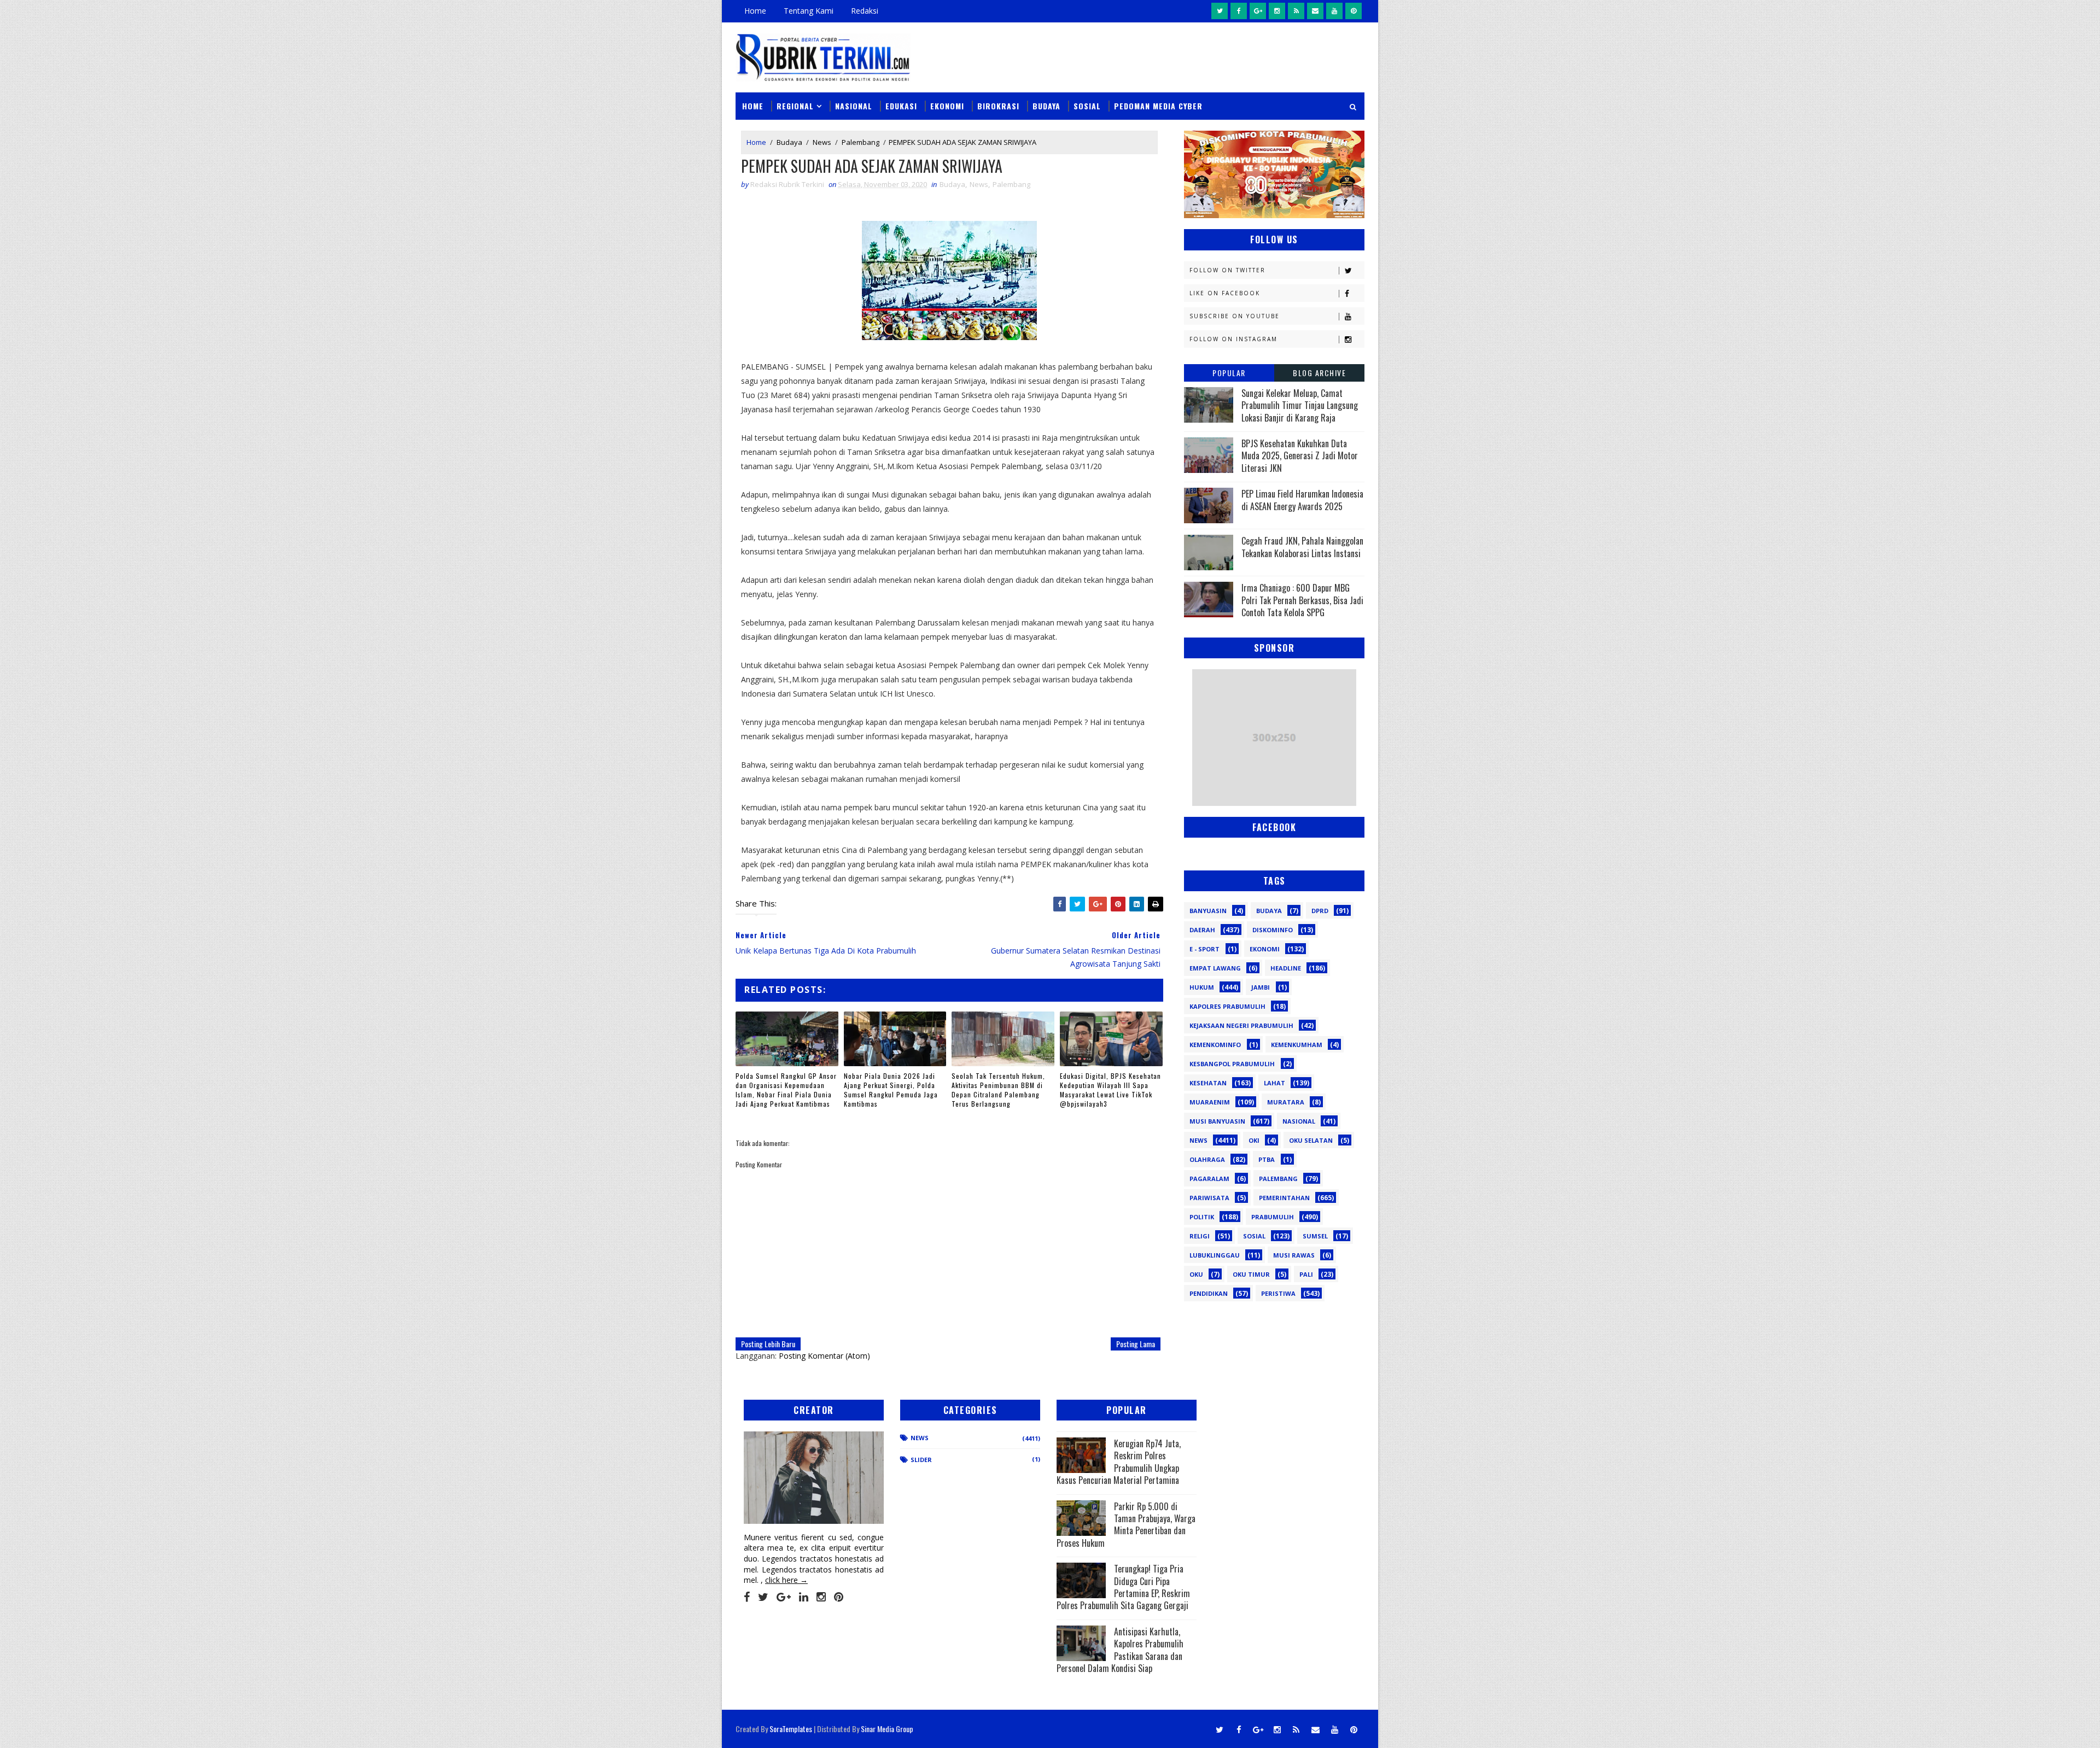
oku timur (1251, 1274)
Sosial (1087, 106)
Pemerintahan (1284, 1198)
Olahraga (1207, 1159)
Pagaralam (1209, 1179)
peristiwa (1278, 1293)
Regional (795, 106)
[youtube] (1334, 11)
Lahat (1274, 1083)
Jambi (1261, 987)
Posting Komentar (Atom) (824, 1356)
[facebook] (1239, 11)
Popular (1229, 373)
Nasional (854, 106)
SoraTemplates (791, 1729)
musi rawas (1294, 1255)
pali (1306, 1274)
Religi (1200, 1236)
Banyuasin (1208, 911)
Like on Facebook (1225, 293)
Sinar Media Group (887, 1729)
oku (1196, 1274)
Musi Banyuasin (1217, 1121)
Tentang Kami (809, 11)
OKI (1254, 1140)
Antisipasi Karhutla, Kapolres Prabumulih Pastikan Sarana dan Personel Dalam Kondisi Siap (1120, 1650)
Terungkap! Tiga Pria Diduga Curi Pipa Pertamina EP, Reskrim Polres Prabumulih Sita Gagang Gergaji (1123, 1587)
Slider (921, 1460)
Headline (1286, 968)
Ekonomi (947, 106)
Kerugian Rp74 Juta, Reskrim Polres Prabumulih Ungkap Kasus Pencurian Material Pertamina (1119, 1462)
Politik (1202, 1217)
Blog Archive (1319, 373)
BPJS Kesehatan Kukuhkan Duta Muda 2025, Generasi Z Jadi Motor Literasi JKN (1300, 456)
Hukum (1202, 987)
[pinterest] (1354, 11)
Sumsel (1315, 1236)
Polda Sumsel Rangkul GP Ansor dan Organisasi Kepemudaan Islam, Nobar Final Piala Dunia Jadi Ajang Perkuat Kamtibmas (786, 1089)
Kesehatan (1208, 1083)
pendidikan (1209, 1293)
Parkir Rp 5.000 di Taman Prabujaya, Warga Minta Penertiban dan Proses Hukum (1126, 1525)
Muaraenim (1210, 1102)
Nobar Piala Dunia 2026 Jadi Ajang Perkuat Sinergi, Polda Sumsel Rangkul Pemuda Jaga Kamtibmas (891, 1089)
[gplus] (1258, 11)
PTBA (1267, 1159)
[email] (1315, 11)
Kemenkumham (1297, 1045)
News (822, 142)
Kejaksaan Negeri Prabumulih (1241, 1025)
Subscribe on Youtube (1235, 316)
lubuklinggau (1215, 1255)
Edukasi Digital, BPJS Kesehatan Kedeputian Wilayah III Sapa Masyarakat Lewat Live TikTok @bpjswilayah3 (1110, 1089)
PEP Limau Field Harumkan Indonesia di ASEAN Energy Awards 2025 (1302, 500)
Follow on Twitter (1227, 270)
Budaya (1046, 106)
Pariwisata (1209, 1198)
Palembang (861, 142)
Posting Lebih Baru (768, 1344)
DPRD (1320, 911)
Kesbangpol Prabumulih (1232, 1064)
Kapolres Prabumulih (1227, 1006)
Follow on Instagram (1233, 339)
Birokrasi (998, 106)
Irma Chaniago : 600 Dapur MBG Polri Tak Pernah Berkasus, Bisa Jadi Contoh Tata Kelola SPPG (1302, 600)
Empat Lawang (1215, 968)
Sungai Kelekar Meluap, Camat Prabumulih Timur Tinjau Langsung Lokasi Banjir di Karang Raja (1300, 405)
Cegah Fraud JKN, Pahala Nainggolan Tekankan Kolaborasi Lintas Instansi (1302, 547)
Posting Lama (1136, 1344)
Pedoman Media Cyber (1158, 106)
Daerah (1202, 930)
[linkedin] (804, 1597)
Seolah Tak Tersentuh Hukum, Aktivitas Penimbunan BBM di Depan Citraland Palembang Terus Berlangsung (998, 1089)
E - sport (1204, 949)
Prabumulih (1273, 1217)
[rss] (1296, 11)
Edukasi (901, 106)
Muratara (1286, 1102)
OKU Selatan (1311, 1140)
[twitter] (1220, 11)
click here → (786, 1580)
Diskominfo (1273, 930)
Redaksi (865, 11)
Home (755, 11)
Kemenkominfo (1215, 1045)
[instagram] (1277, 11)
